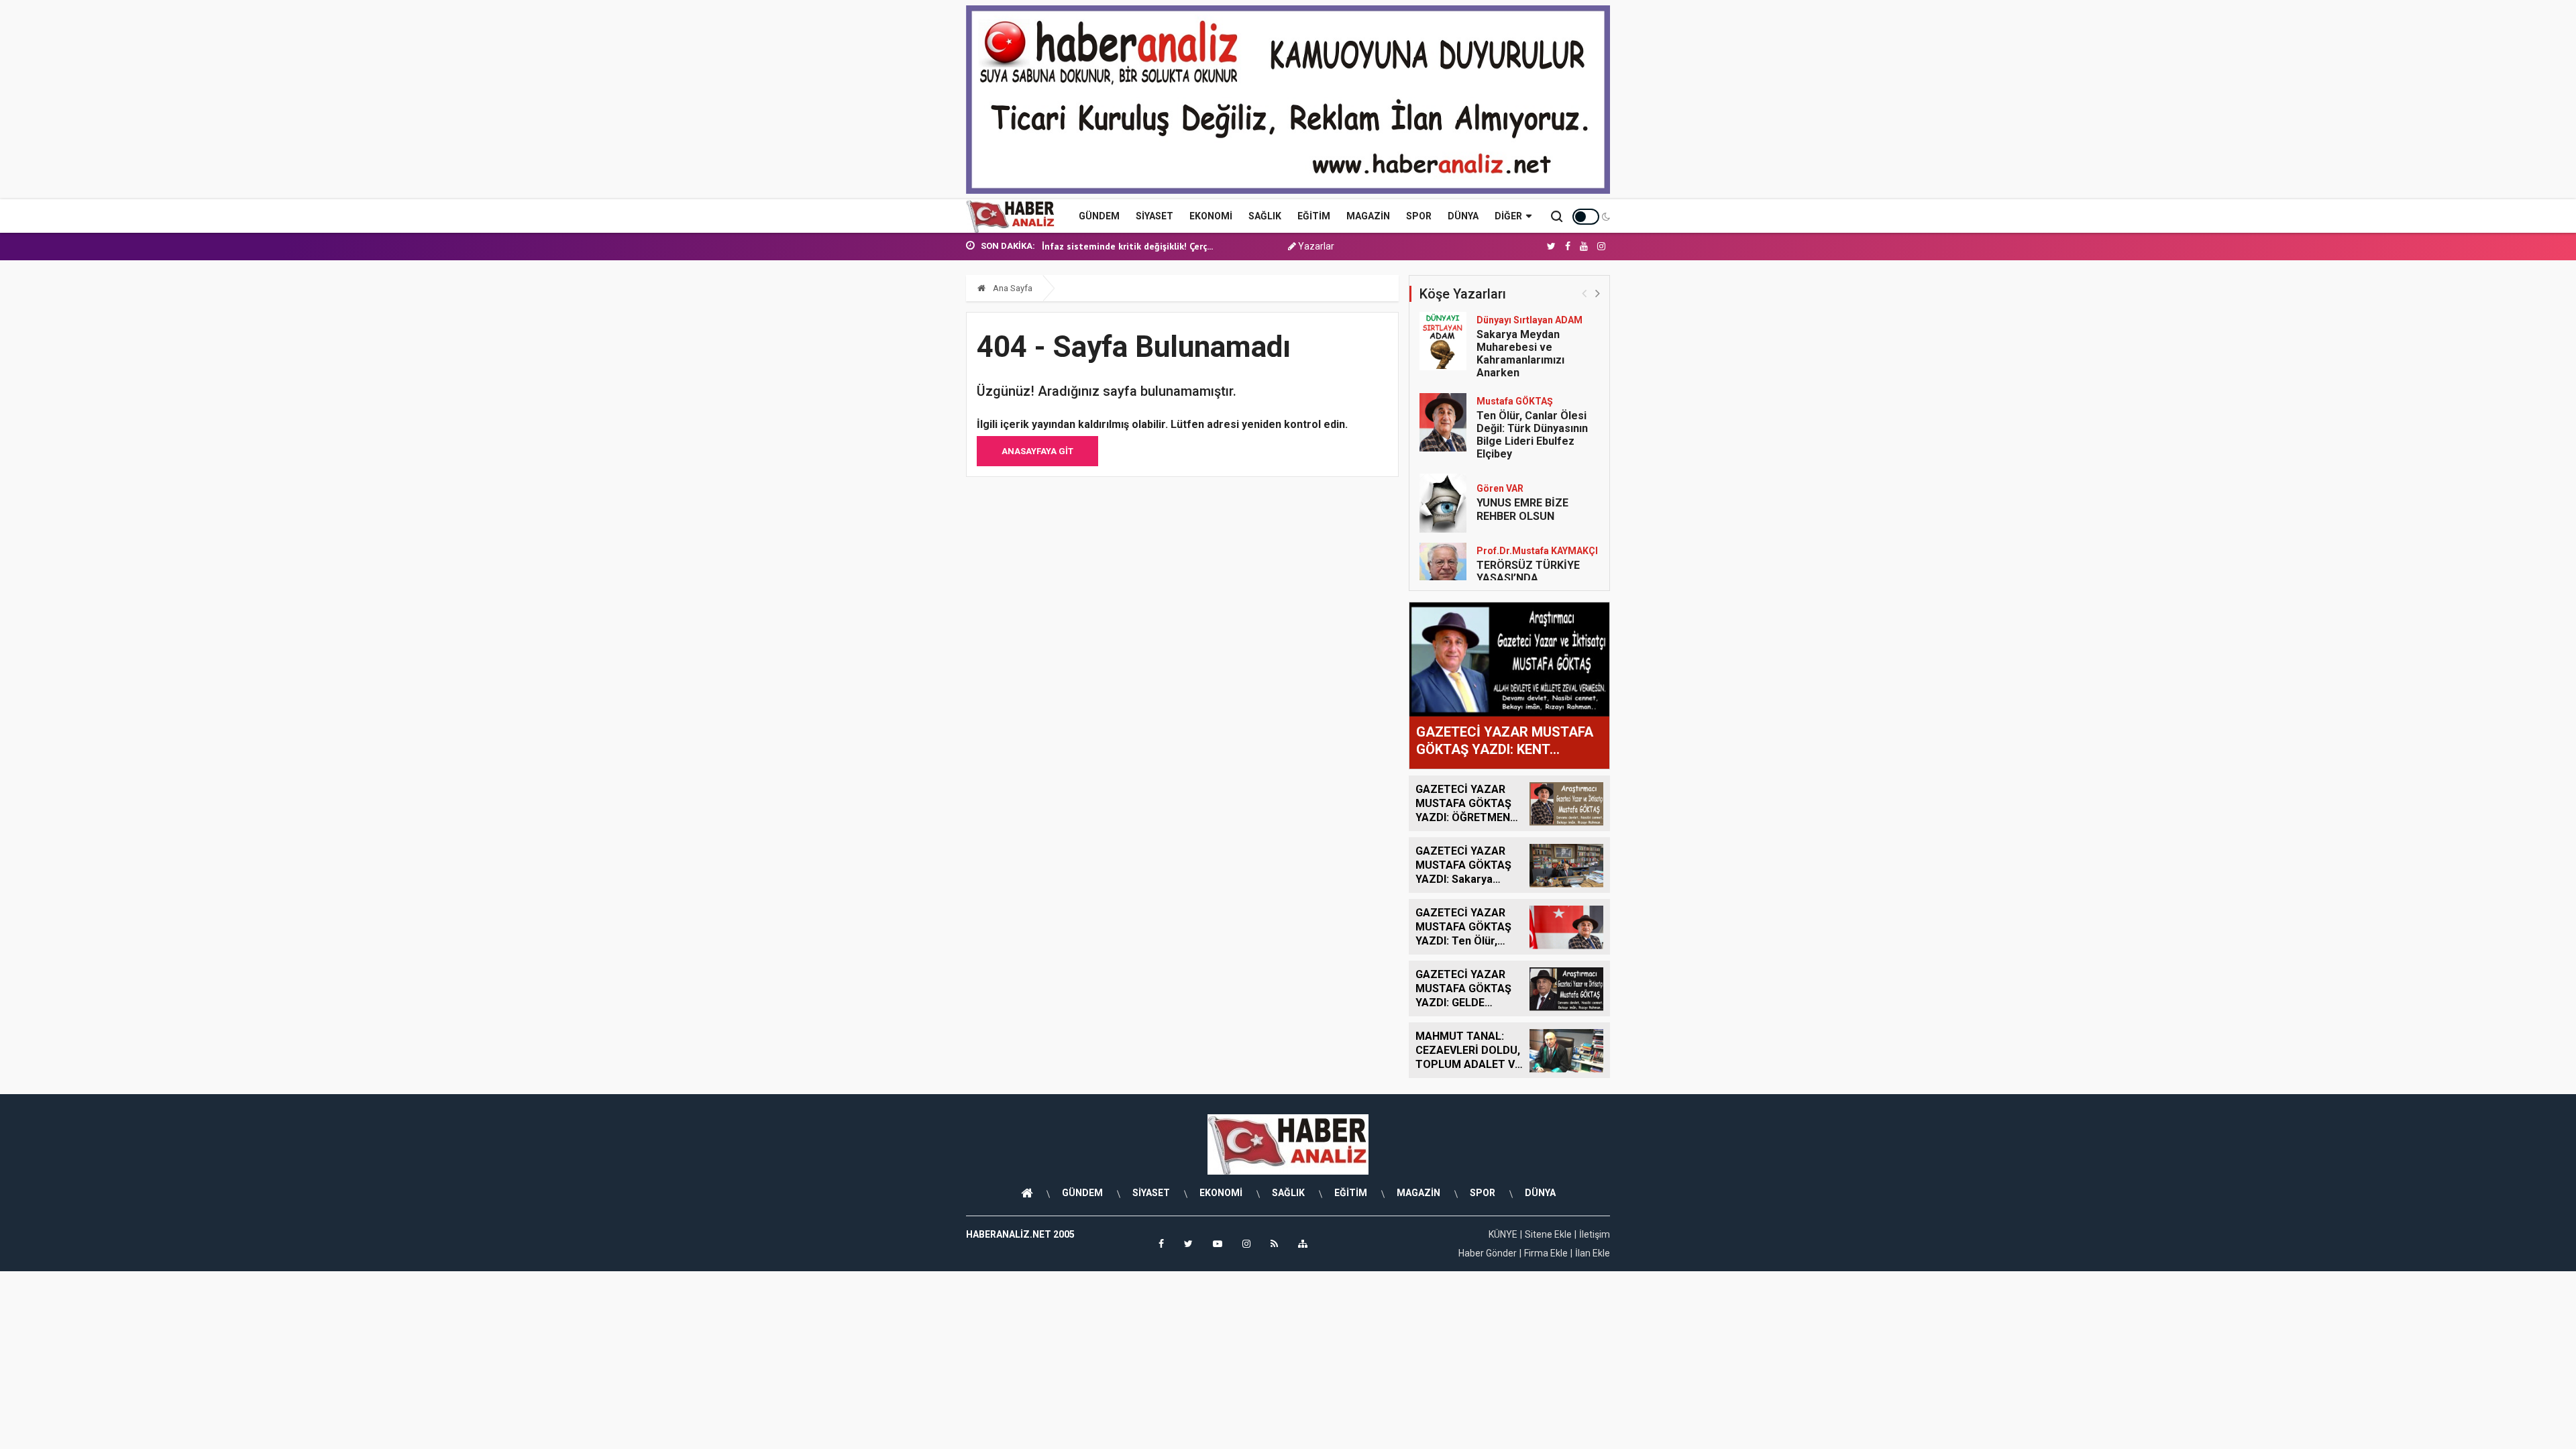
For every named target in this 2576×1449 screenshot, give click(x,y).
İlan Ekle (1593, 1253)
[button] (1598, 293)
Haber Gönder (1488, 1253)
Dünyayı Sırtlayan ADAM (1529, 320)
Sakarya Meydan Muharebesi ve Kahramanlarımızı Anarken (1520, 354)
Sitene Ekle (1548, 1234)
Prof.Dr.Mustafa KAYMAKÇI (1537, 551)
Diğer (1508, 216)
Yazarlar (1315, 246)
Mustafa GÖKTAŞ (1515, 401)
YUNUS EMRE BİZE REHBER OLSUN (1522, 509)
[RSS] (1274, 1244)
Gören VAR (1500, 488)
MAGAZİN (1368, 216)
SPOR (1419, 216)
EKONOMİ (1211, 216)
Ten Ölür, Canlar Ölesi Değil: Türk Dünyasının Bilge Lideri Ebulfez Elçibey (1532, 435)
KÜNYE (1503, 1234)
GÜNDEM (1099, 216)
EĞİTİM (1314, 216)
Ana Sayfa (1012, 288)
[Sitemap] (1303, 1244)
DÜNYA (1463, 216)
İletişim (1595, 1234)
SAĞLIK (1265, 216)
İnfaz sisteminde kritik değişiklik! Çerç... (1127, 246)
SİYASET (1155, 216)
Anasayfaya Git (1037, 451)
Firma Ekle (1546, 1253)
